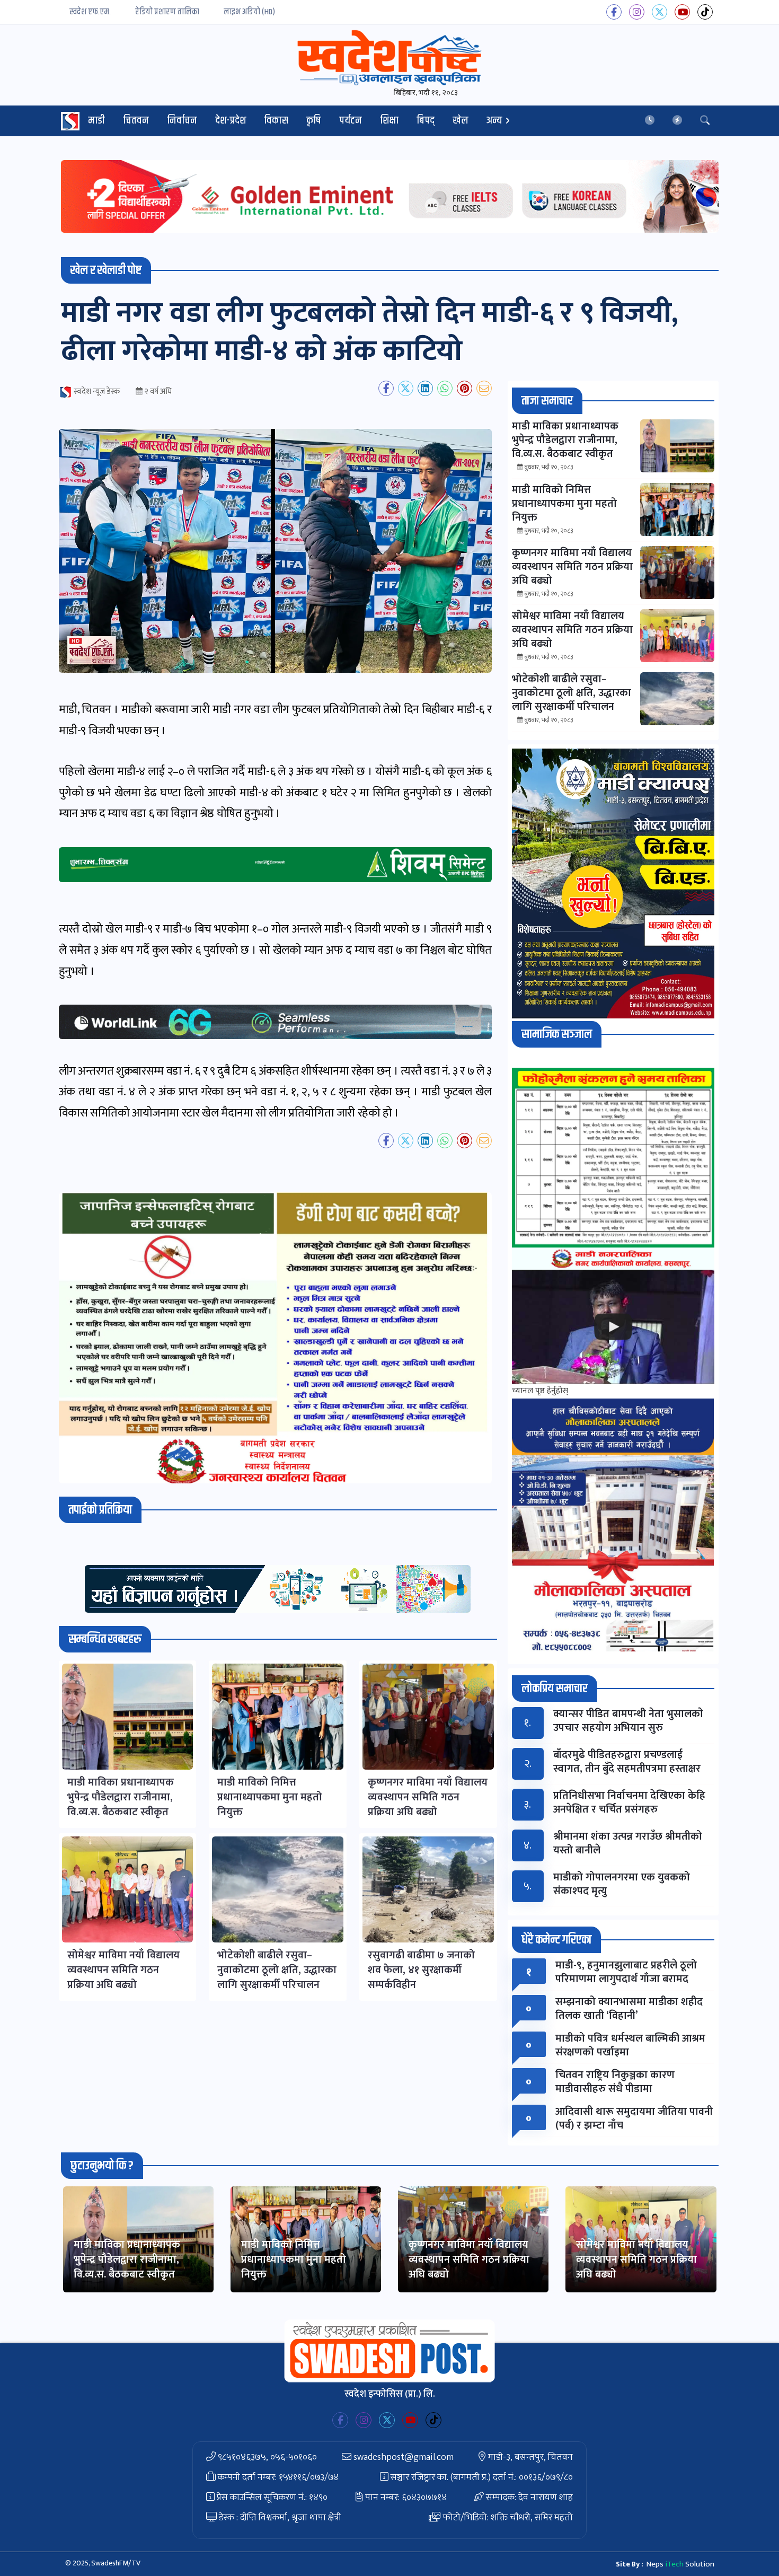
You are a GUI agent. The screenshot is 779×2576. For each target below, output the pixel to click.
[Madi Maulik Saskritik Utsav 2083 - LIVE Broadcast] (613, 1327)
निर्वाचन (182, 121)
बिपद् (426, 121)
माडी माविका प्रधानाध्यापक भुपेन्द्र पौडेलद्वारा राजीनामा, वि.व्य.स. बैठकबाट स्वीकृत (127, 2260)
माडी (96, 121)
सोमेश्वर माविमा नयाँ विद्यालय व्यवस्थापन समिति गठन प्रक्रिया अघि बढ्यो (636, 2260)
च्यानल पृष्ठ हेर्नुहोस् (540, 1391)
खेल (461, 121)
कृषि (314, 121)
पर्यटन (351, 121)
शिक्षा (389, 121)
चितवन (136, 121)
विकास (276, 121)
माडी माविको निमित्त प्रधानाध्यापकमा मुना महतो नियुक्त (294, 2260)
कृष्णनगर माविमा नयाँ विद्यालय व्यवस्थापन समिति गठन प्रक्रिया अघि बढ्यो (469, 2260)
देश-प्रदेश (231, 121)
